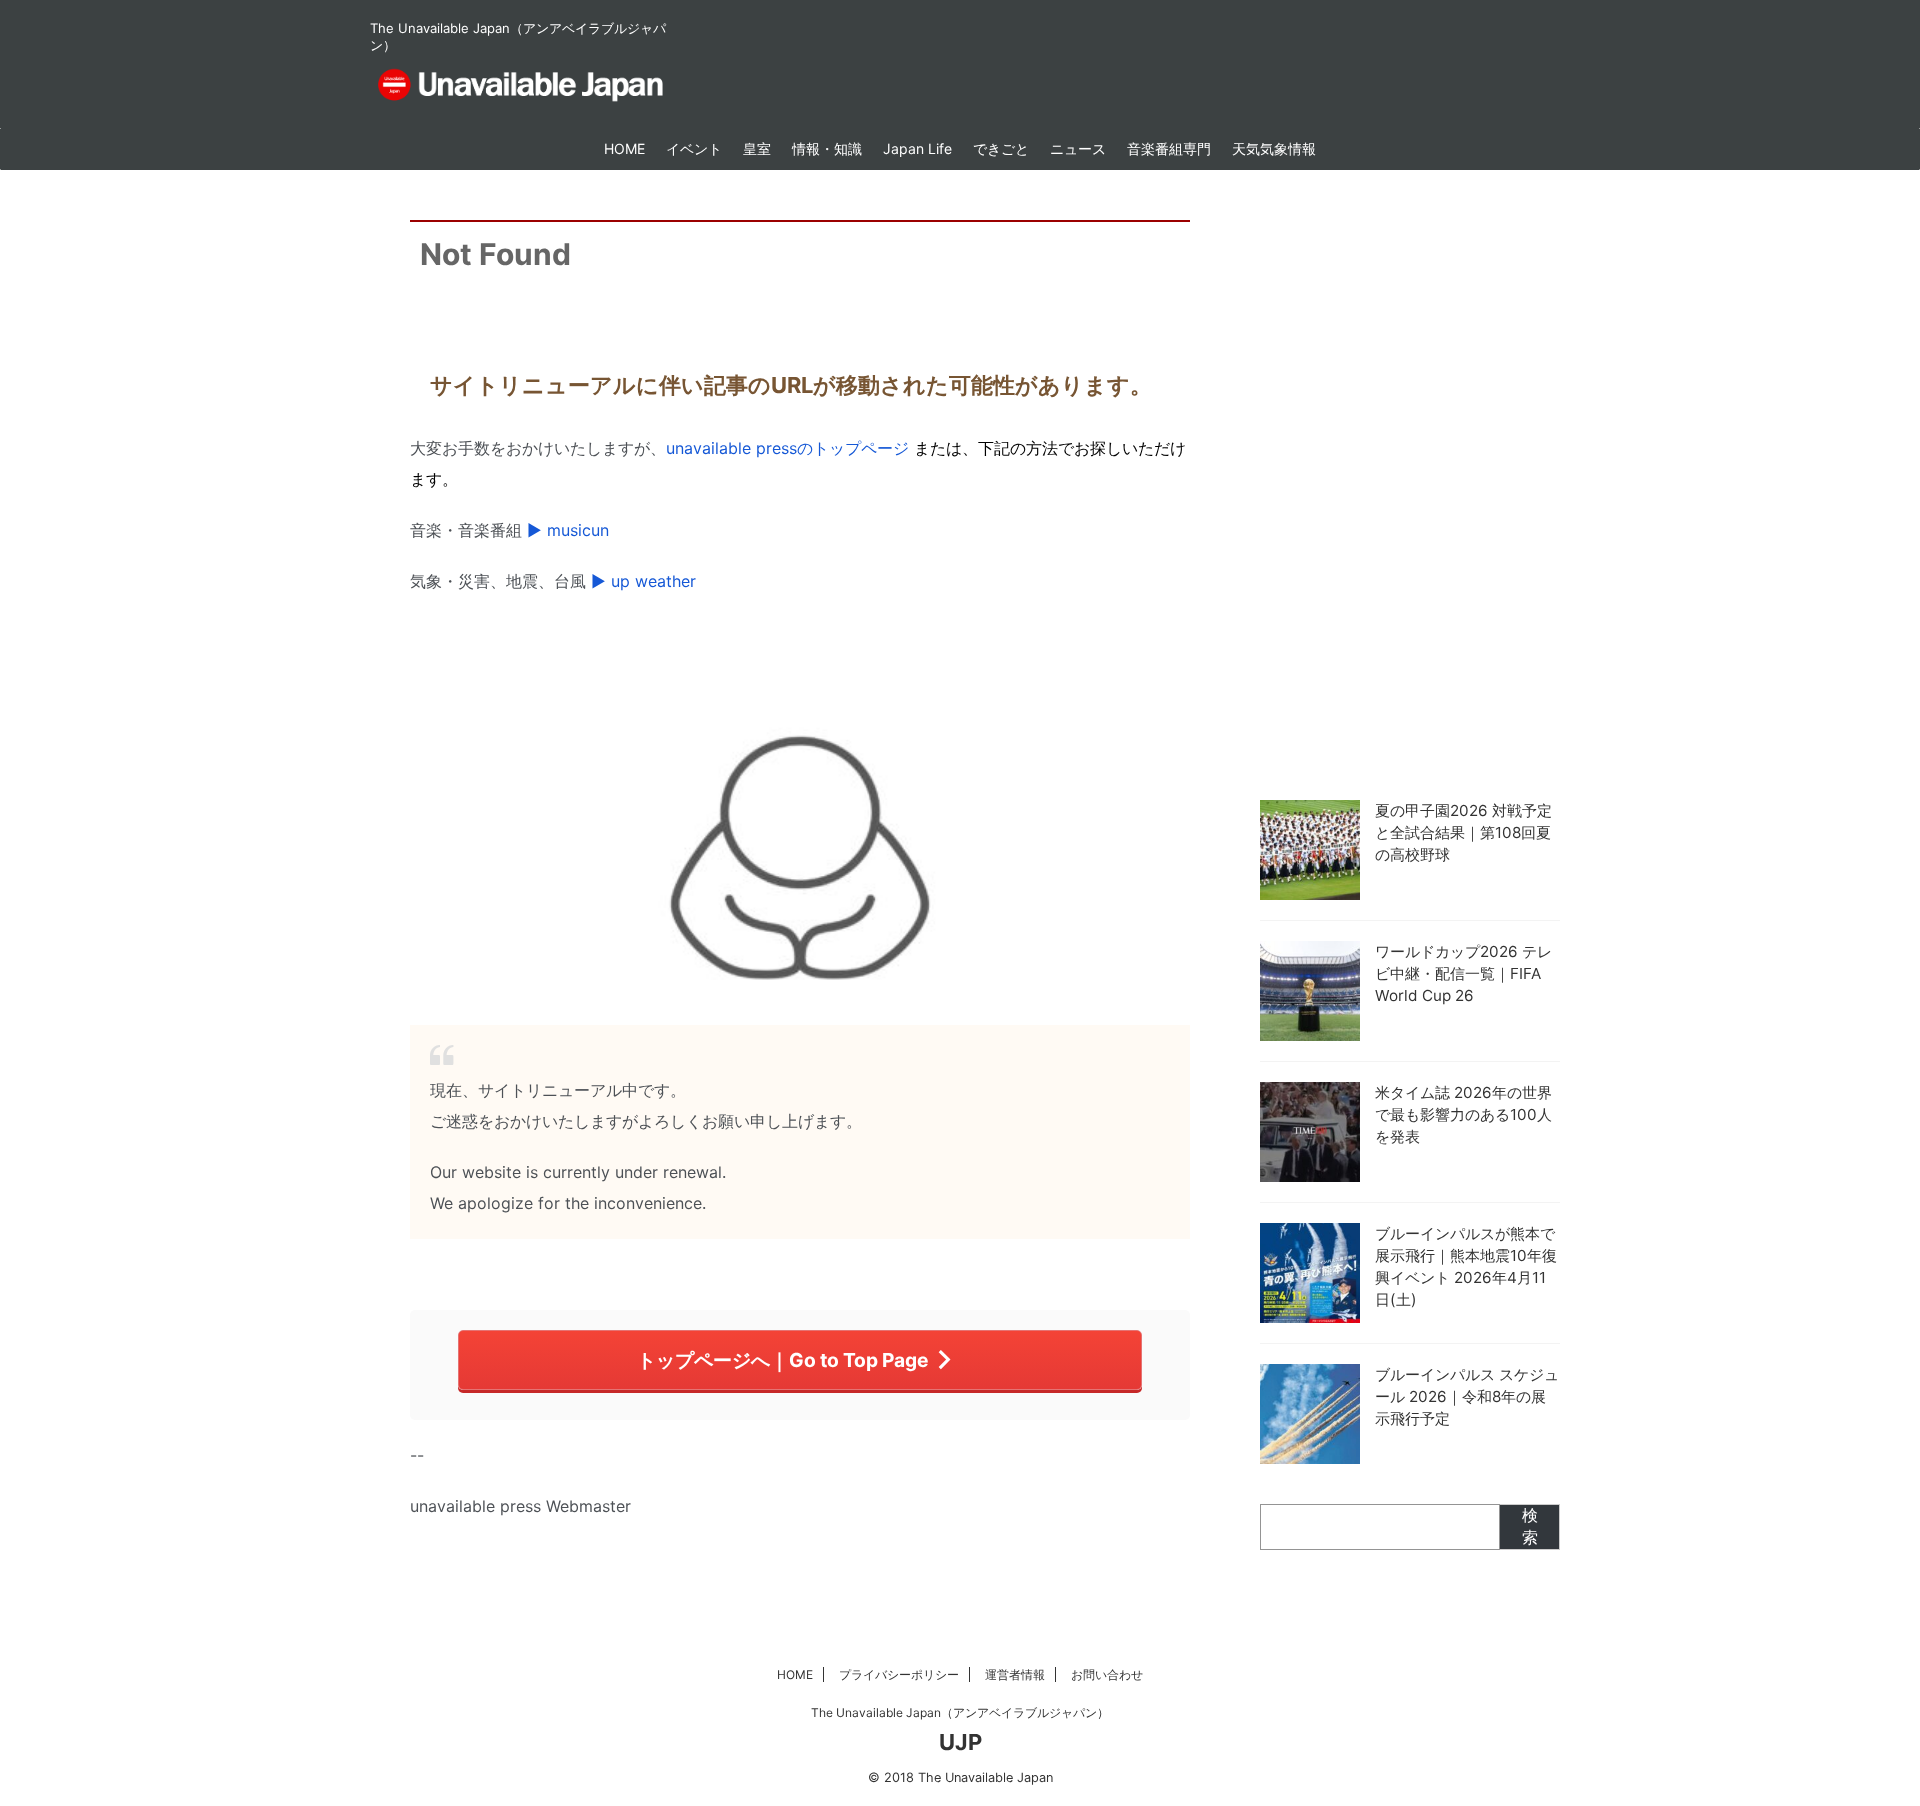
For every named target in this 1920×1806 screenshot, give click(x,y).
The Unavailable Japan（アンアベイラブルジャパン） (960, 1712)
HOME (624, 148)
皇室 (757, 148)
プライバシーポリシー (899, 1674)
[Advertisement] (1410, 480)
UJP (960, 1742)
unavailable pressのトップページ (787, 448)
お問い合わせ (1107, 1674)
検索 (1530, 1526)
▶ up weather (643, 581)
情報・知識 (827, 148)
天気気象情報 (1274, 148)
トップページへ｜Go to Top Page (782, 1360)
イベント (694, 148)
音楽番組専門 (1169, 148)
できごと (1001, 148)
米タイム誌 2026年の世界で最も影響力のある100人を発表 (1463, 1114)
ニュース (1078, 148)
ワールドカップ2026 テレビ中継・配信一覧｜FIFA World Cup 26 (1463, 973)
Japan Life (917, 148)
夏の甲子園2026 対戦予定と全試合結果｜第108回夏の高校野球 (1463, 832)
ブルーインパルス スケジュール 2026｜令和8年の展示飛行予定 (1467, 1396)
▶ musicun (568, 530)
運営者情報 (1015, 1674)
